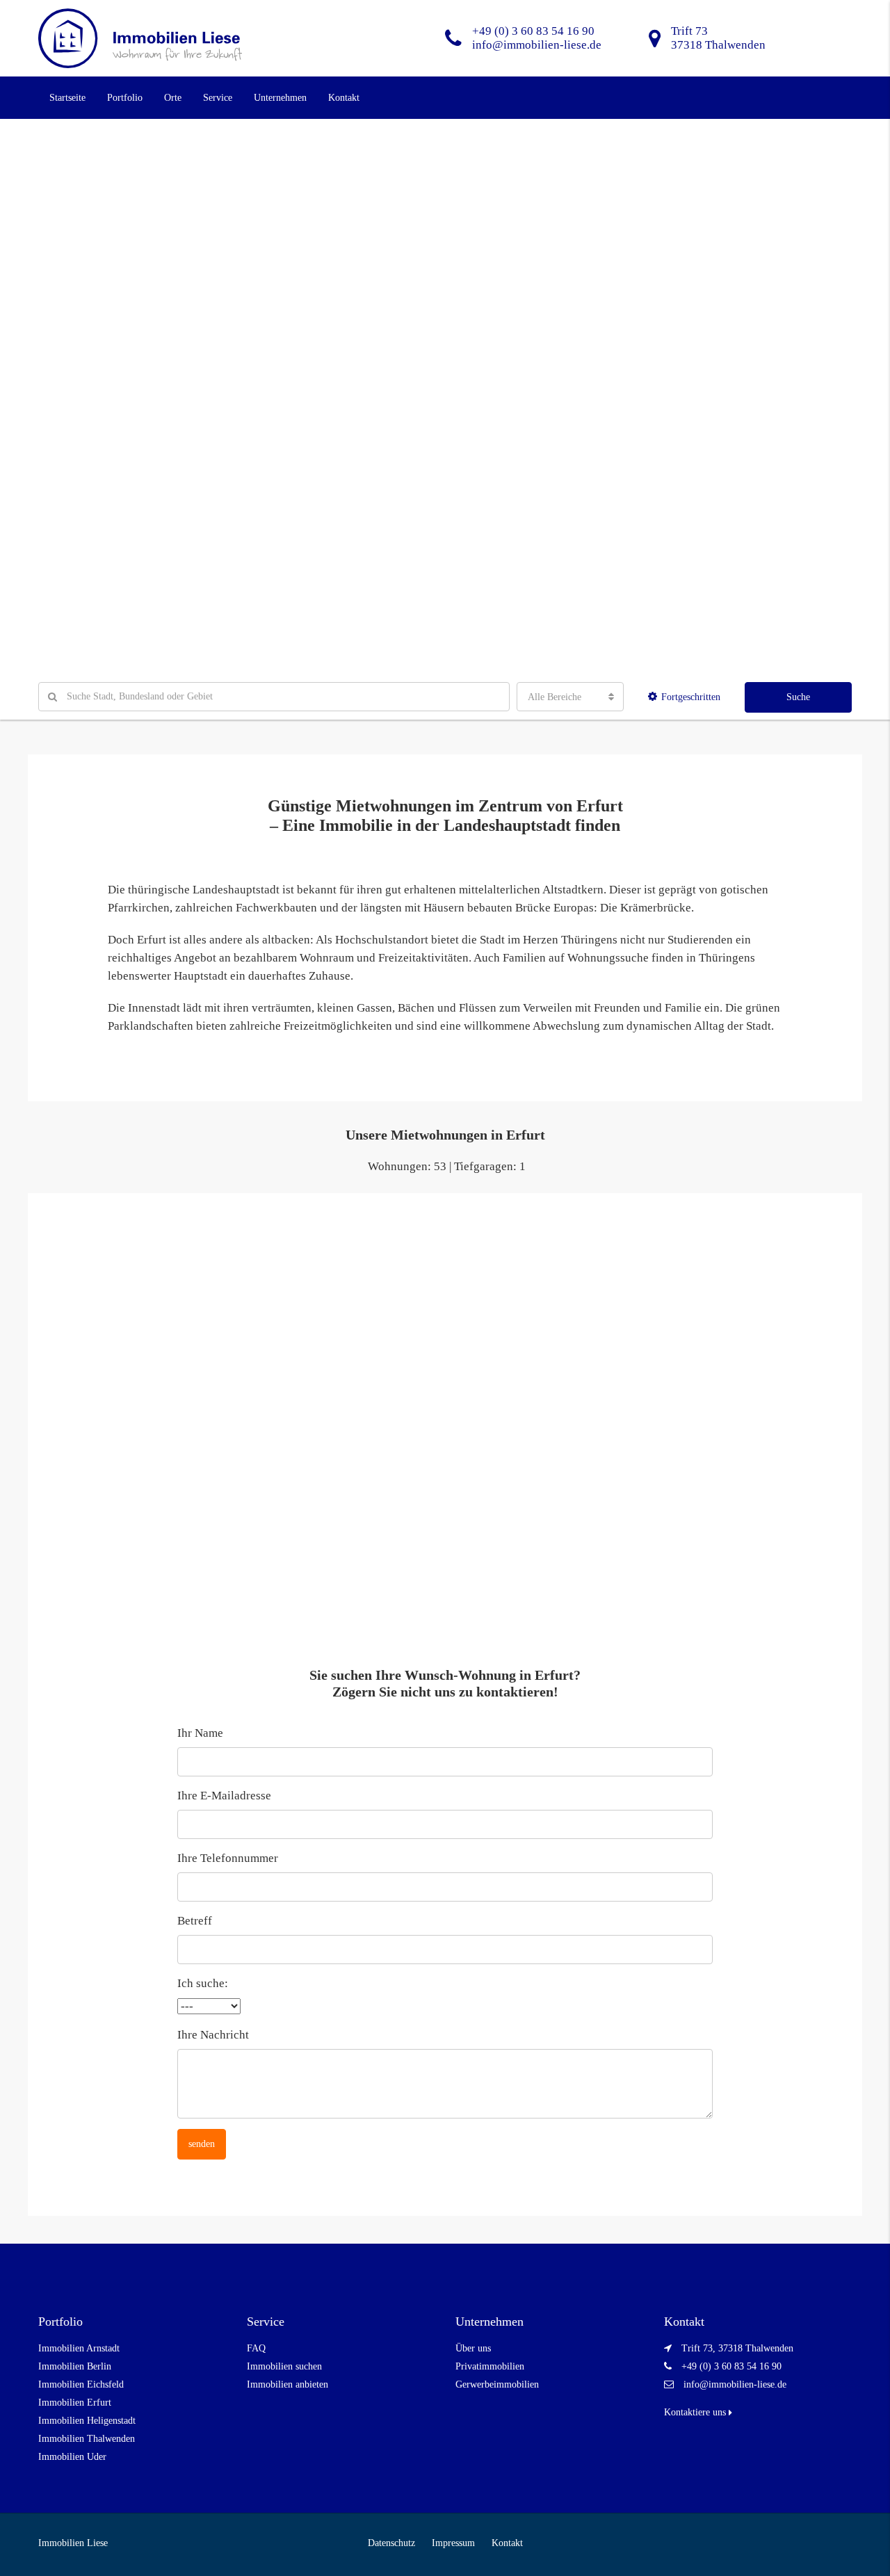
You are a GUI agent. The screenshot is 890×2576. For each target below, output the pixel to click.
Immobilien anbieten (288, 2384)
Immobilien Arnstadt (79, 2348)
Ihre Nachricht (213, 2035)
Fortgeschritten (691, 697)
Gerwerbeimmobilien (497, 2384)
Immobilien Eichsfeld (81, 2384)
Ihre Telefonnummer (228, 1858)
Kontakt (344, 98)
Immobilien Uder (72, 2457)
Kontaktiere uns (696, 2412)
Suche (798, 697)
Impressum (453, 2543)
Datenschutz (391, 2543)
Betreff (195, 1921)
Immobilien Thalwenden (87, 2439)
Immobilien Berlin (75, 2366)
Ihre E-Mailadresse (224, 1796)
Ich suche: (203, 1983)
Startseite (67, 98)
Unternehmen (280, 98)
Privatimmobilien (490, 2366)
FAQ (256, 2348)
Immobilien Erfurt (75, 2403)
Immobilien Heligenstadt (87, 2421)
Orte (173, 98)
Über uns (473, 2348)
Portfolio (125, 98)
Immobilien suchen (284, 2366)
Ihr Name (200, 1733)
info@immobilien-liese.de (735, 2384)
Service (218, 98)
